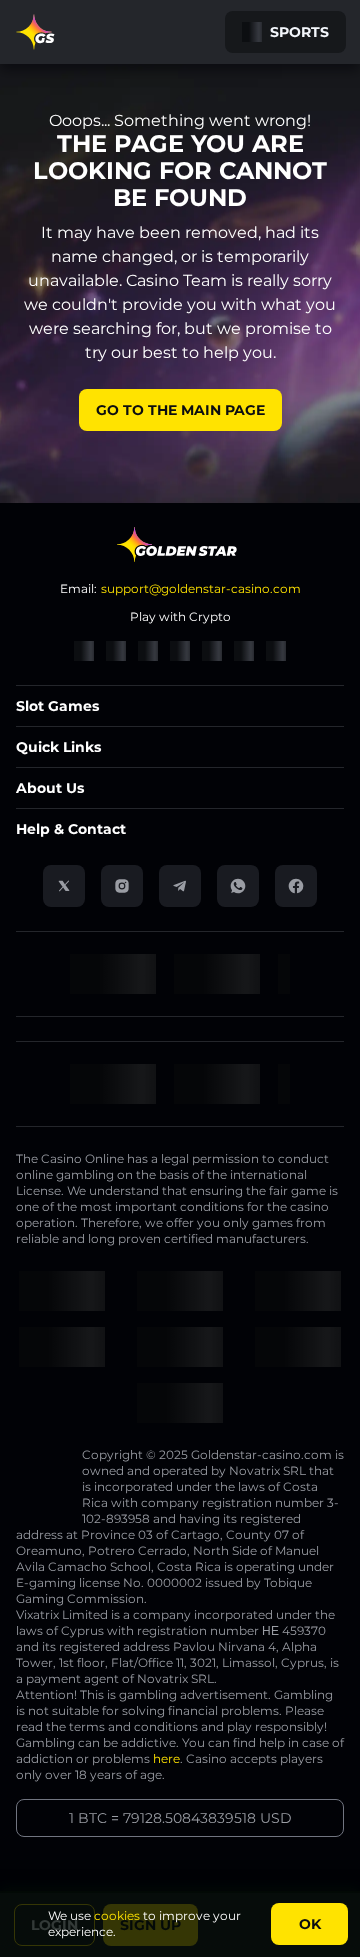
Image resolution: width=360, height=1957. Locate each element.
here (166, 1758)
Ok (310, 1924)
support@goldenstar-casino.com (201, 588)
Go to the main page (180, 410)
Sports (299, 32)
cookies (117, 1915)
